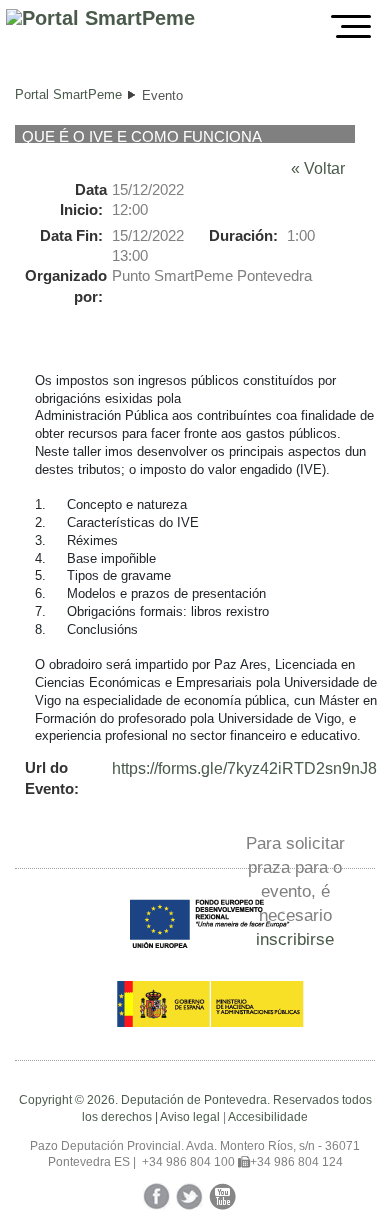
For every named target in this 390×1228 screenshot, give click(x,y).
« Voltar (318, 168)
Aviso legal (190, 1117)
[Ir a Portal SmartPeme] (100, 18)
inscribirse (295, 939)
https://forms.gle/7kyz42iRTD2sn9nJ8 (244, 768)
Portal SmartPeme (68, 94)
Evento (162, 95)
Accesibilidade (268, 1117)
